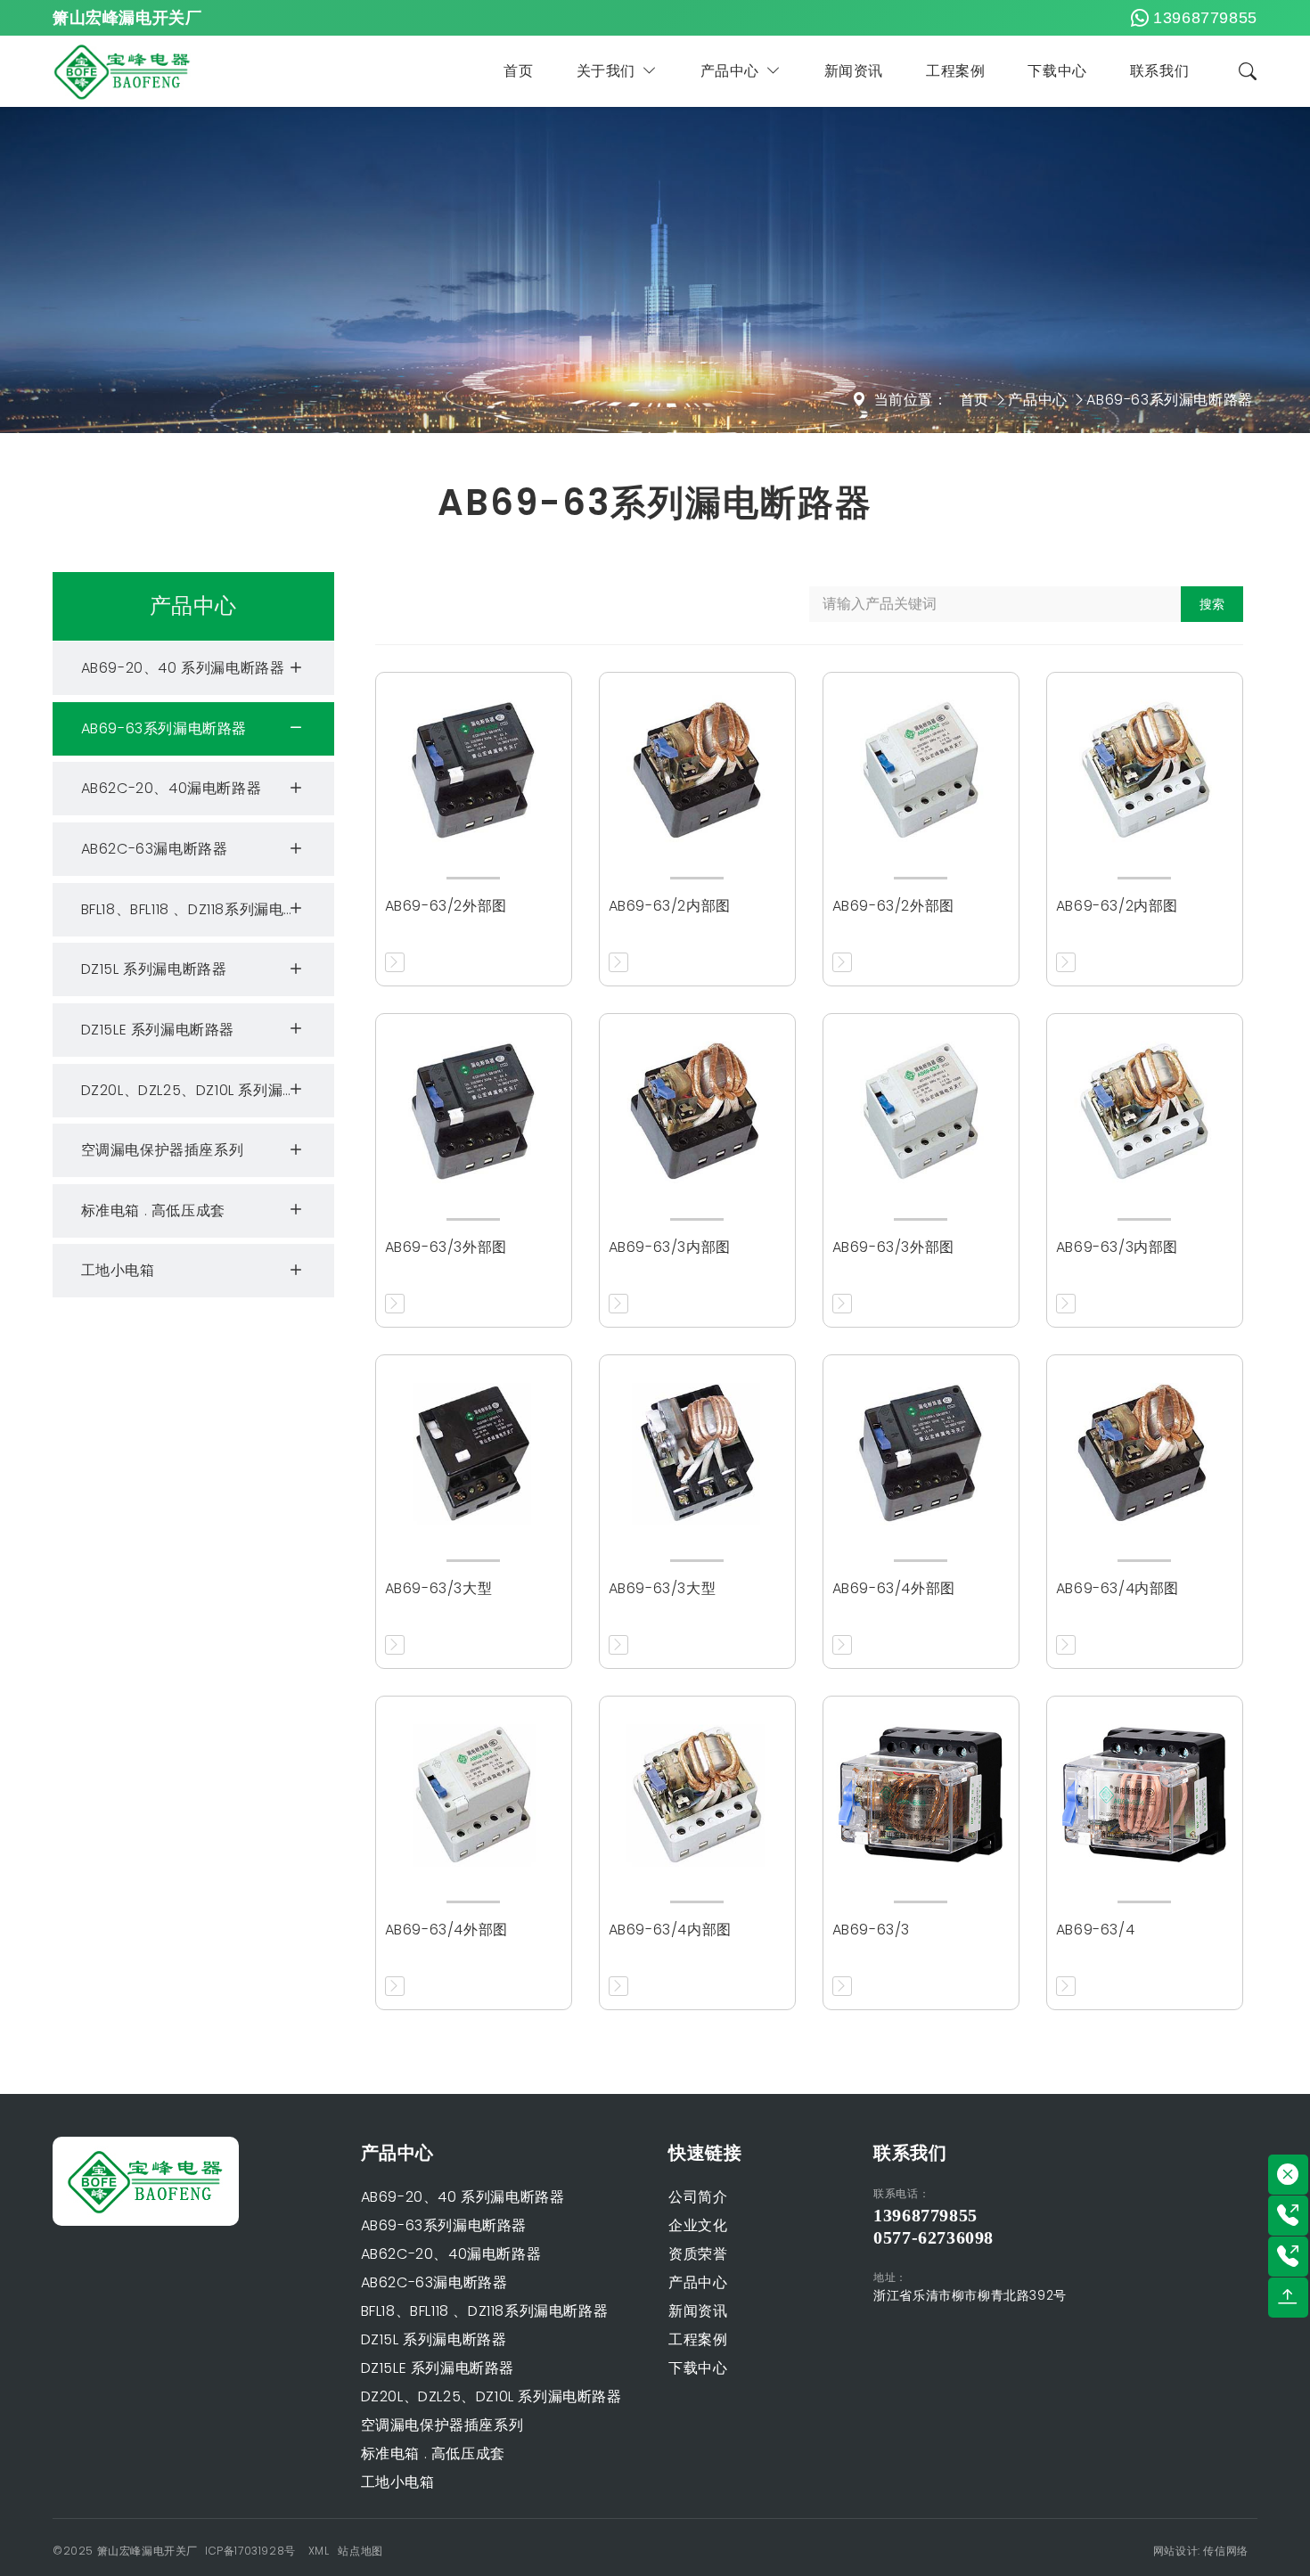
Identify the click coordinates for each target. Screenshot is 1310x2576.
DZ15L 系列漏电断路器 (154, 969)
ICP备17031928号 (250, 2551)
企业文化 (698, 2225)
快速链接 (705, 2153)
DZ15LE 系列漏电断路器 (158, 1029)
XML (319, 2551)
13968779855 (1205, 18)
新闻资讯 (854, 71)
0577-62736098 (933, 2237)
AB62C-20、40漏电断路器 (172, 788)
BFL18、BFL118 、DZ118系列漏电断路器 (205, 908)
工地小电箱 (118, 1270)
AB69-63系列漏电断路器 (1169, 400)
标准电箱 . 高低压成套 (153, 1210)
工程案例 (955, 71)
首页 (518, 71)
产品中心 (730, 71)
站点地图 (360, 2551)
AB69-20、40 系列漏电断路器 (183, 668)
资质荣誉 (698, 2254)
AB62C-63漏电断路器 (155, 849)
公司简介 (698, 2197)
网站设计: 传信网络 (1201, 2551)
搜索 (1212, 604)
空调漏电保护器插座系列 (163, 1150)
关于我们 (606, 71)
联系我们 (1159, 71)
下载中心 (1057, 71)
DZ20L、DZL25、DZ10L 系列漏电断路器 (207, 1089)
